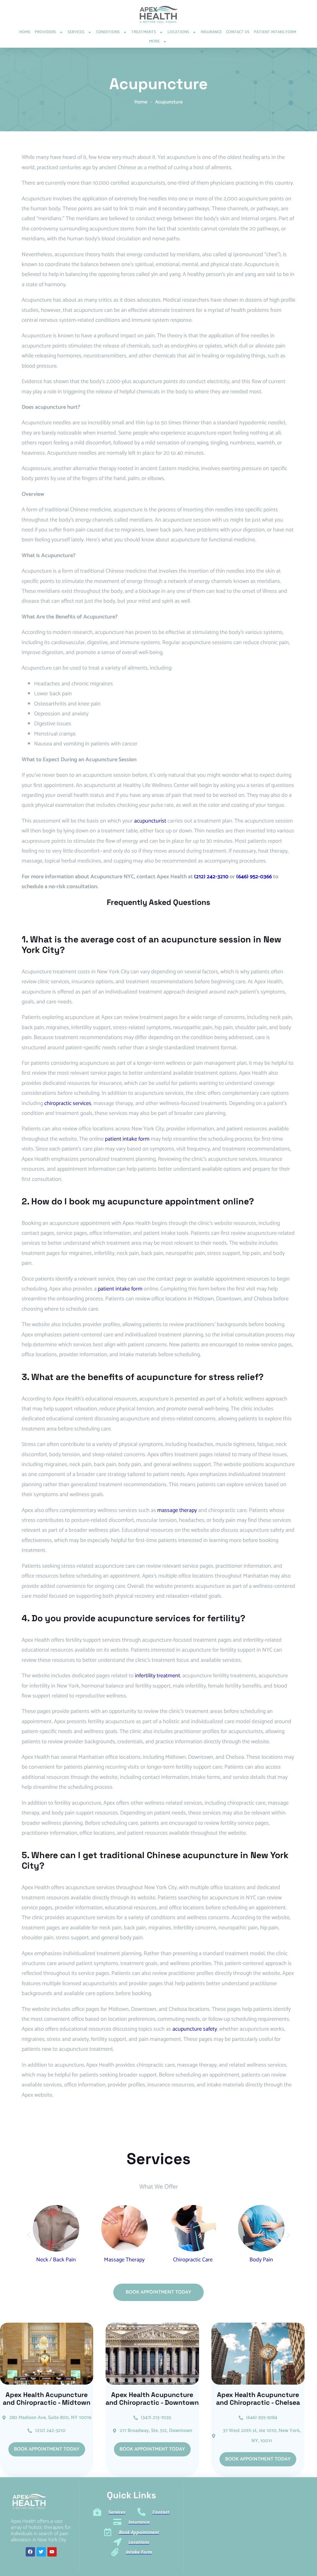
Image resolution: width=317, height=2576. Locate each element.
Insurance (211, 32)
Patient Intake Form (275, 32)
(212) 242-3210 (211, 877)
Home (25, 32)
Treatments (144, 32)
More (154, 41)
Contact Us (238, 32)
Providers (45, 32)
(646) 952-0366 (254, 877)
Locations (178, 32)
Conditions (108, 32)
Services (76, 32)
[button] (29, 2235)
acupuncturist (150, 821)
